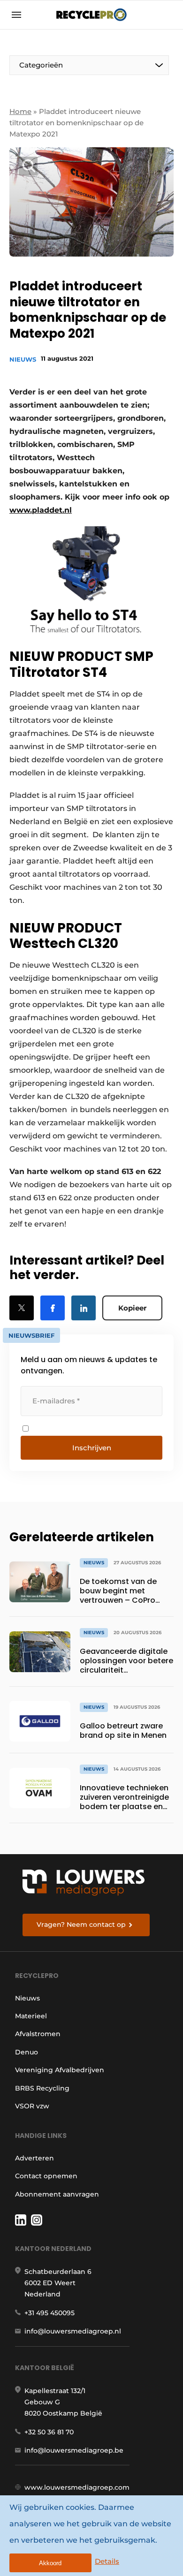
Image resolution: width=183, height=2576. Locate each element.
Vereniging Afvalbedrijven (60, 2070)
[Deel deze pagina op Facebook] (53, 1308)
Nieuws (23, 359)
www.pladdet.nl (41, 510)
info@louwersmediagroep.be (74, 2450)
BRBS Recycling (42, 2088)
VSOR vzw (32, 2106)
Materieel (31, 2016)
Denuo (27, 2052)
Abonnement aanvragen (57, 2194)
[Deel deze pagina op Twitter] (22, 1308)
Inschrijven (92, 1448)
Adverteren (34, 2158)
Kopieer (132, 1308)
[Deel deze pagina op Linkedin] (84, 1308)
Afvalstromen (38, 2034)
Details (107, 2561)
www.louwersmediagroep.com (77, 2487)
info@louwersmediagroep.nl (73, 2331)
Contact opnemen (46, 2176)
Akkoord (50, 2563)
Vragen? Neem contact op (81, 1924)
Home (20, 111)
